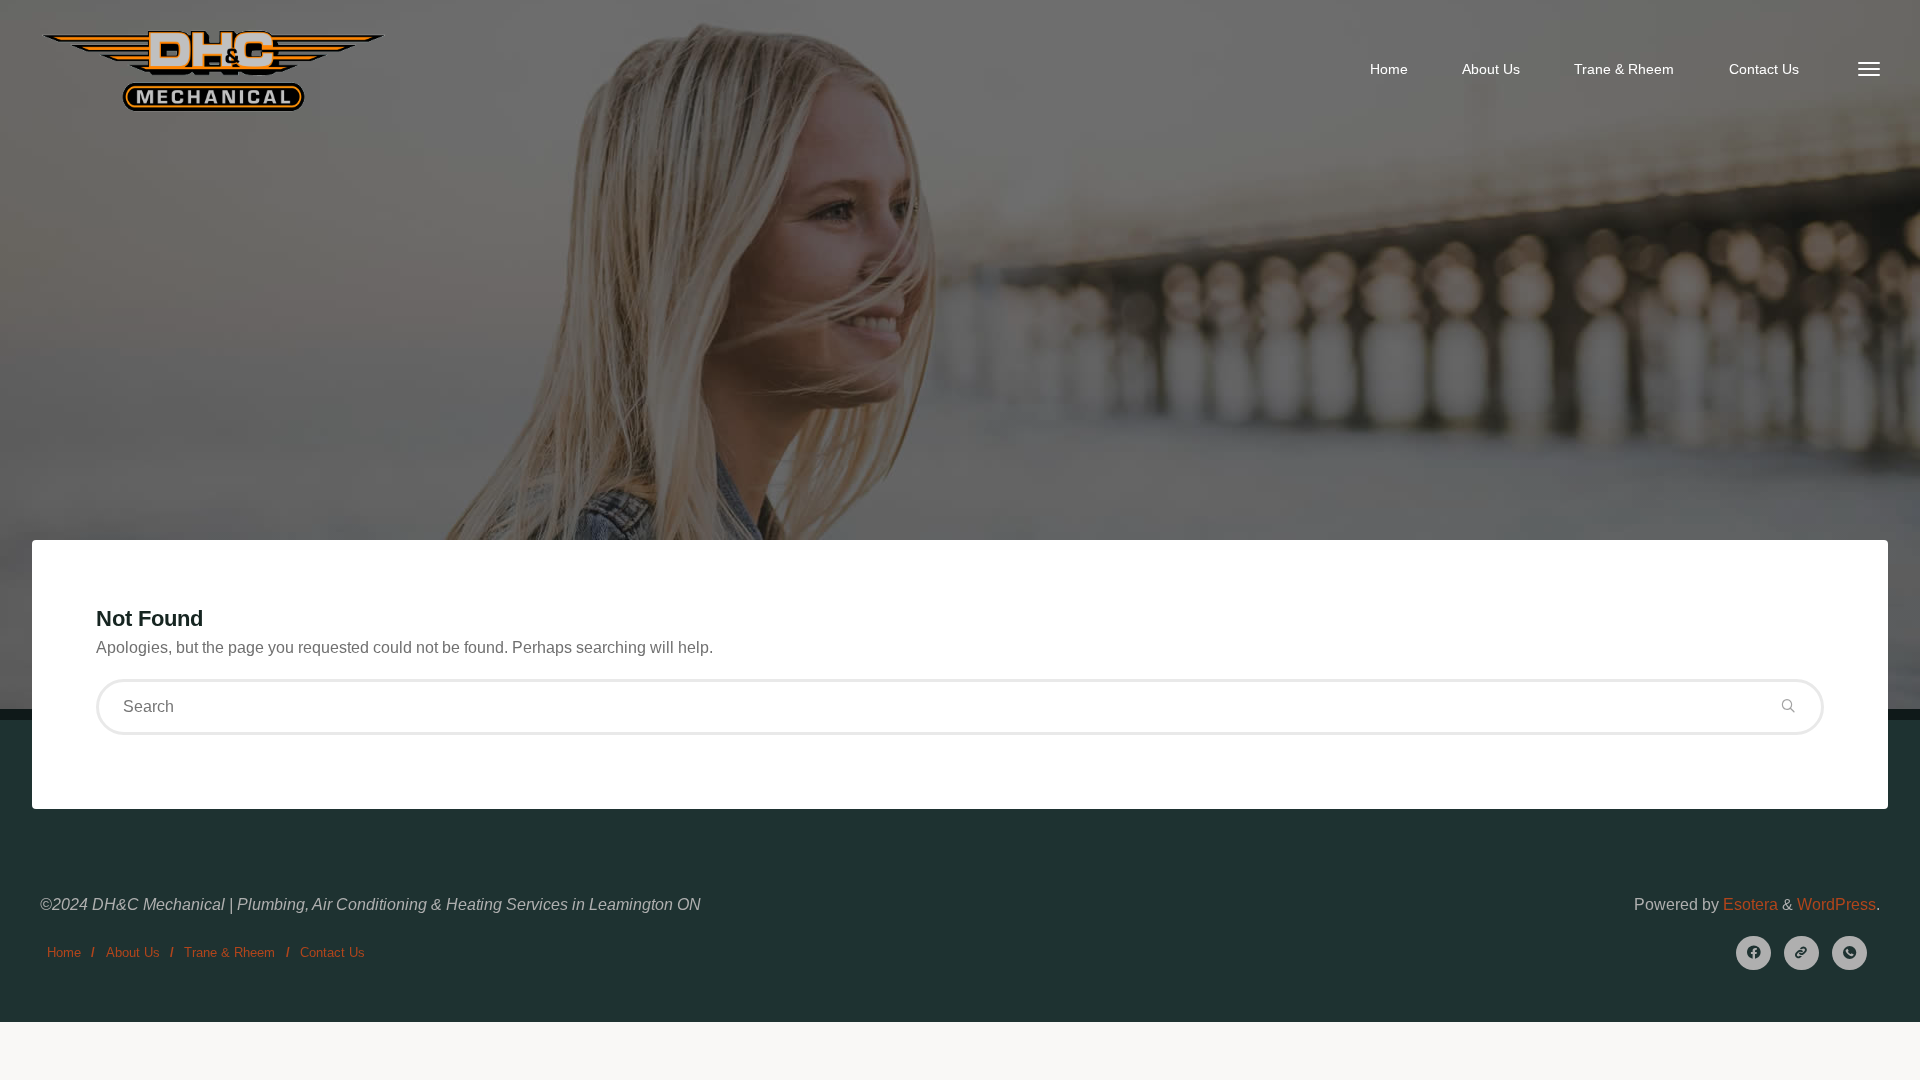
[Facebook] (1753, 953)
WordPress (1836, 904)
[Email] (1801, 953)
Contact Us (332, 952)
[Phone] (1849, 953)
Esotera (1748, 904)
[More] (1869, 70)
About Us (133, 952)
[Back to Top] (1842, 1052)
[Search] (1788, 707)
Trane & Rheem (229, 952)
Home (64, 952)
